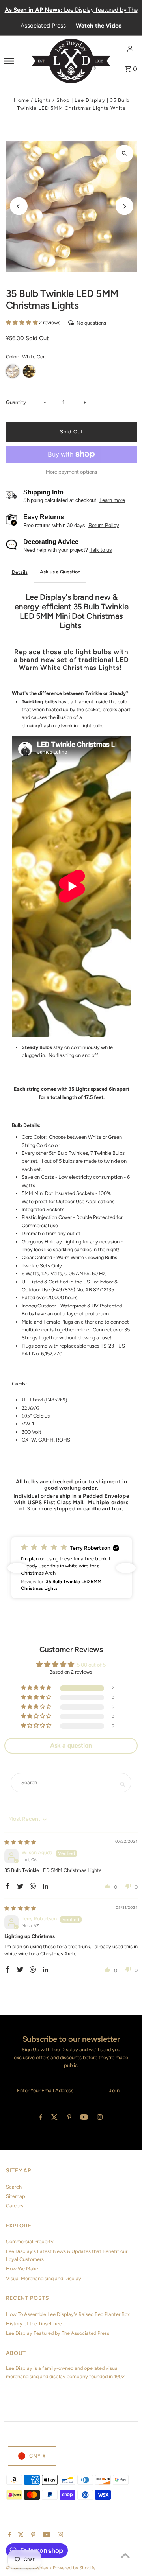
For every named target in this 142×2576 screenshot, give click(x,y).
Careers (15, 2206)
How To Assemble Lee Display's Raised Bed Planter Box (68, 2314)
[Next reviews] (126, 1568)
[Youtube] (84, 2118)
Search (14, 2187)
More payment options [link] (71, 472)
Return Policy (104, 525)
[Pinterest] (69, 2118)
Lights (43, 100)
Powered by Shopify (74, 2568)
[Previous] (19, 206)
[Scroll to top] (125, 2555)
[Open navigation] (15, 61)
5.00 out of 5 (91, 1665)
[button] (22, 322)
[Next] (124, 206)
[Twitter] (54, 2118)
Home (21, 100)
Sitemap (16, 2196)
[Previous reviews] (17, 1568)
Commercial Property (30, 2241)
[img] (20, 1842)
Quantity (16, 402)
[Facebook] (41, 2118)
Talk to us (101, 550)
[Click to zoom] (124, 154)
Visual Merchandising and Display (44, 2278)
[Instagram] (100, 2118)
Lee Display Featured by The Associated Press (58, 2333)
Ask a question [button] (71, 1745)
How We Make (22, 2269)
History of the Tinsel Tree (34, 2324)
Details (20, 572)
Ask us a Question (60, 572)
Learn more (112, 500)
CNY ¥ (37, 2456)
